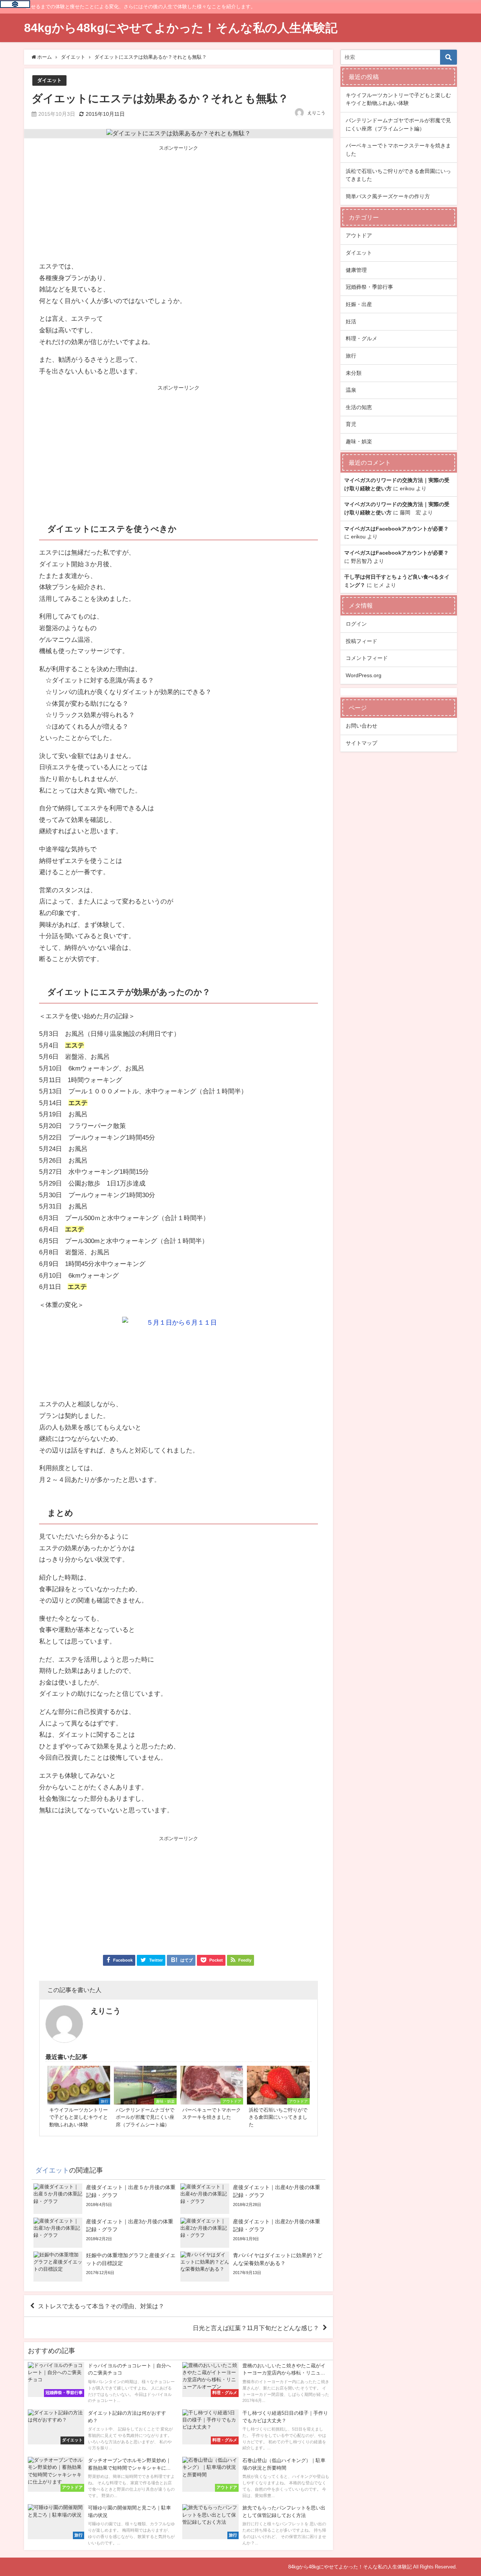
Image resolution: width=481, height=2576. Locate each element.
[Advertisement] (178, 204)
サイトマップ (362, 743)
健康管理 (356, 270)
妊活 (351, 321)
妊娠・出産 (359, 304)
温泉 (351, 390)
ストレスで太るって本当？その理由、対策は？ (101, 2306)
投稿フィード (362, 641)
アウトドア (359, 235)
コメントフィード (367, 658)
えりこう (316, 113)
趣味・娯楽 (359, 441)
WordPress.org (364, 675)
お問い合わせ (362, 726)
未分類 (354, 373)
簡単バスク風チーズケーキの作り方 (388, 196)
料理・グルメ (362, 338)
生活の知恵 (359, 407)
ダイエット (49, 80)
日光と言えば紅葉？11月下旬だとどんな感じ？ (256, 2328)
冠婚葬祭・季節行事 (369, 287)
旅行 (351, 356)
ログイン (356, 624)
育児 (351, 424)
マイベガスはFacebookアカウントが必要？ (396, 529)
